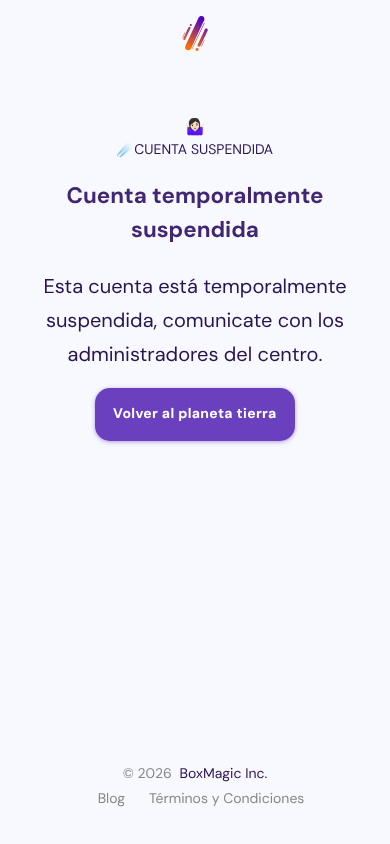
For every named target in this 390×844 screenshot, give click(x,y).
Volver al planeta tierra (195, 414)
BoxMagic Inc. (224, 774)
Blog (111, 799)
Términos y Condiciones (226, 799)
